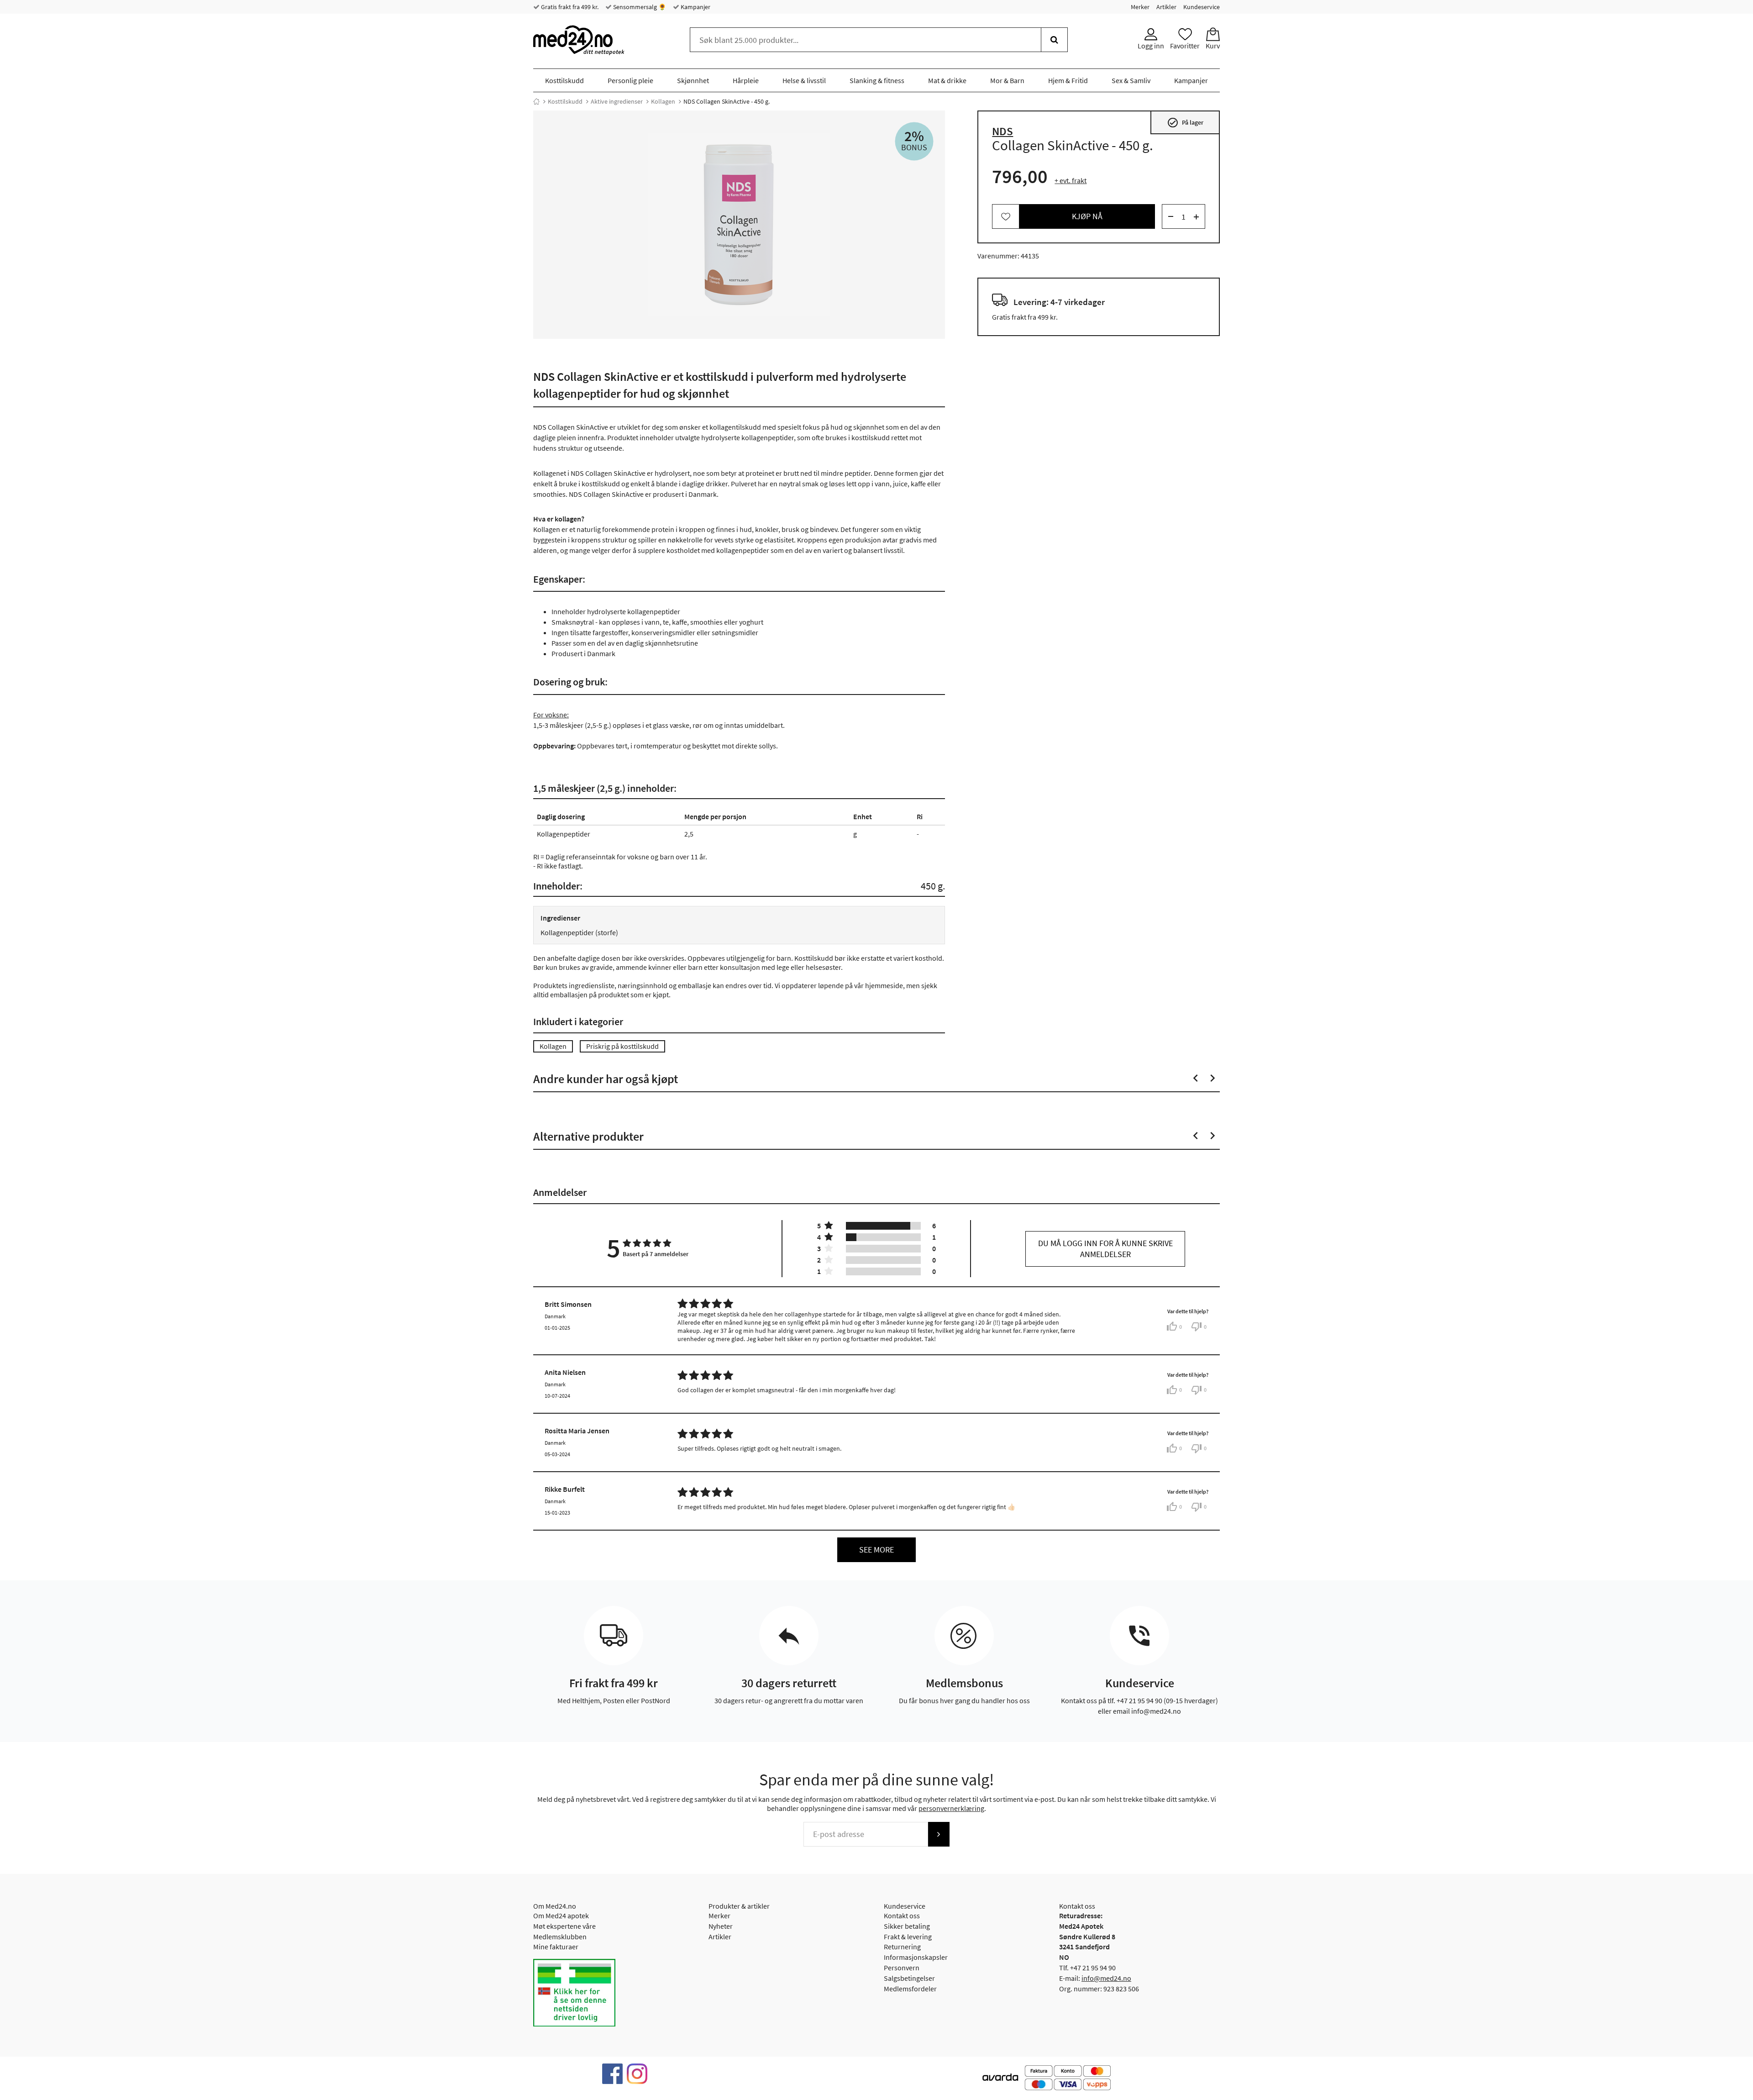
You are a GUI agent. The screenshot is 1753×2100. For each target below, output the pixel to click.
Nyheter (721, 1926)
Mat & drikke (947, 80)
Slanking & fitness (877, 80)
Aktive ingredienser (617, 101)
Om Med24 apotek (561, 1916)
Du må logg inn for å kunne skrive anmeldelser (1105, 1249)
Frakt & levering (908, 1937)
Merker (1140, 7)
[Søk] (1054, 40)
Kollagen (663, 101)
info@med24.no (1106, 1978)
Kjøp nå (1087, 217)
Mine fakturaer (556, 1947)
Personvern (902, 1968)
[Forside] (536, 101)
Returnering (902, 1947)
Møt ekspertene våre (564, 1926)
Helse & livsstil (804, 80)
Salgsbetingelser (909, 1978)
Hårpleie (746, 80)
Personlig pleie (630, 80)
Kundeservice (1202, 7)
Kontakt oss (902, 1916)
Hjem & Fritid (1068, 80)
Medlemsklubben (560, 1937)
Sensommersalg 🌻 (639, 7)
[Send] (939, 1834)
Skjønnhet (693, 80)
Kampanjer (695, 7)
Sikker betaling (907, 1926)
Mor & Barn (1007, 80)
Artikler (1166, 7)
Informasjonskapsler (916, 1957)
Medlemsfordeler (910, 1989)
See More (876, 1550)
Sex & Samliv (1131, 80)
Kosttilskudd (564, 80)
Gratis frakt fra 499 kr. (569, 7)
